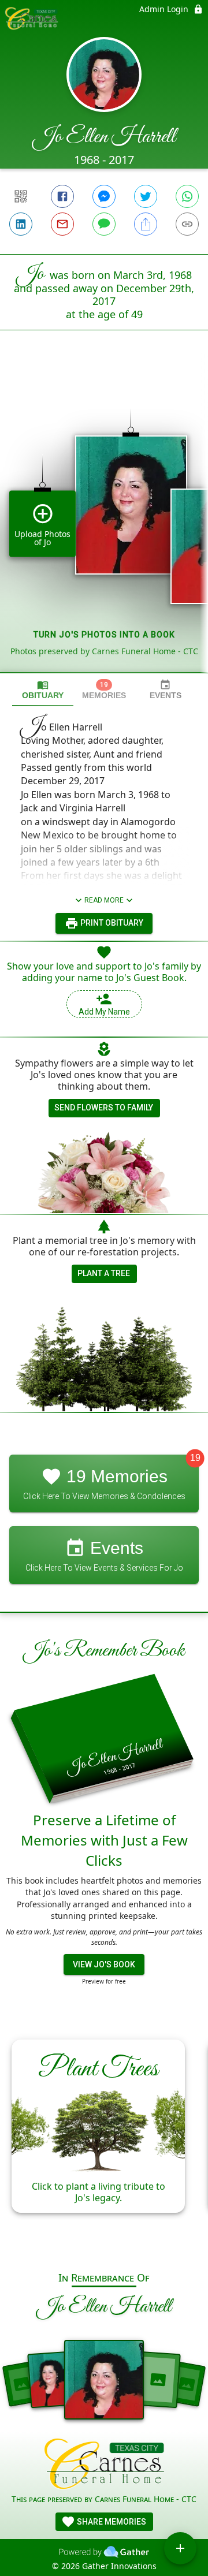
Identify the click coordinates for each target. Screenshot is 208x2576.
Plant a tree (104, 1273)
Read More (104, 900)
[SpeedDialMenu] (180, 2548)
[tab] (43, 690)
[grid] (104, 521)
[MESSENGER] (104, 196)
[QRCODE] (21, 196)
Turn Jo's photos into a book (104, 635)
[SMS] (104, 224)
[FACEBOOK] (62, 196)
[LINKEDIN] (21, 224)
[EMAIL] (62, 224)
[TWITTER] (146, 196)
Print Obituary (111, 923)
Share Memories (111, 2522)
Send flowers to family (104, 1108)
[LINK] (187, 224)
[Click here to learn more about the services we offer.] (104, 2465)
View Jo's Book (104, 1964)
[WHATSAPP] (187, 196)
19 (195, 1458)
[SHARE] (146, 224)
